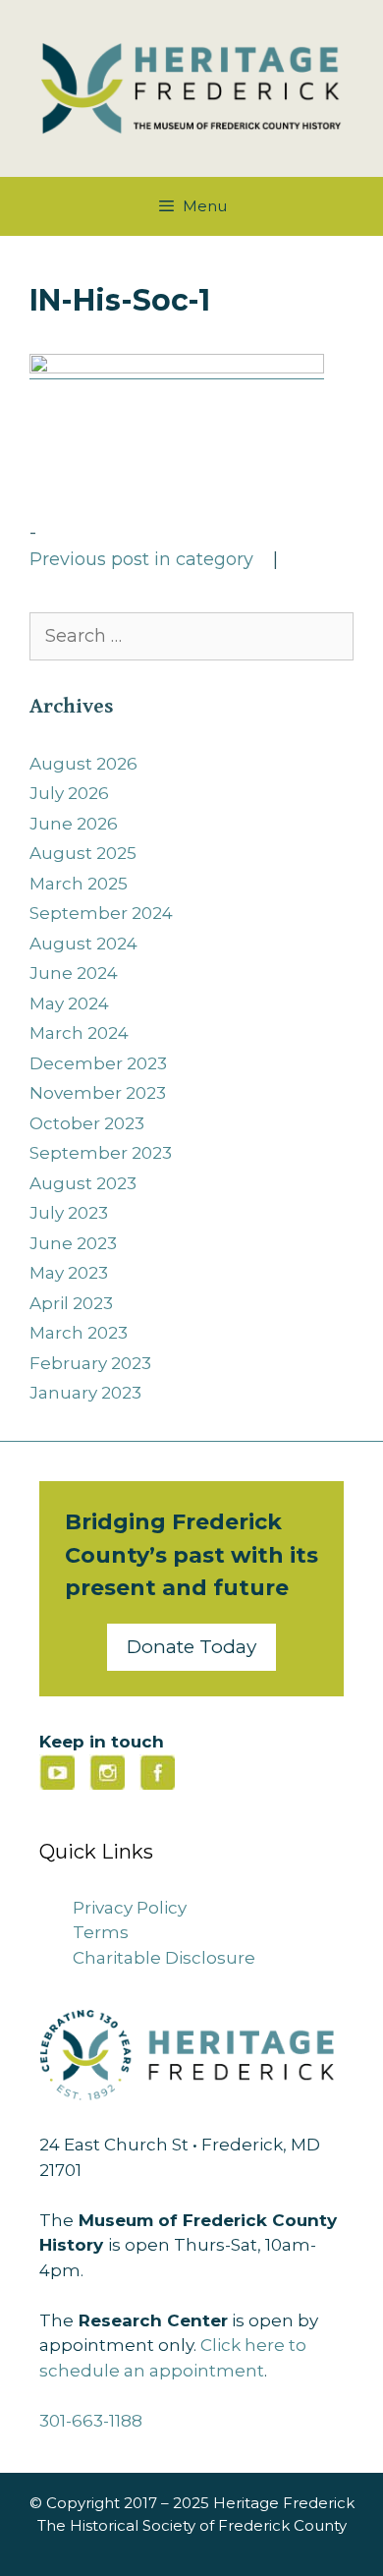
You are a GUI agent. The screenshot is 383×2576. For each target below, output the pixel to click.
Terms (101, 1932)
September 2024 (101, 913)
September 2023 (101, 1153)
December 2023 (98, 1063)
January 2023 (85, 1393)
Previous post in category (141, 559)
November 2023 (98, 1093)
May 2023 (69, 1273)
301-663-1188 (91, 2421)
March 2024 (79, 1033)
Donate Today (191, 1647)
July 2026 (69, 793)
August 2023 (83, 1183)
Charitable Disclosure (164, 1958)
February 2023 (90, 1363)
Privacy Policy (130, 1908)
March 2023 (79, 1333)
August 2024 (83, 944)
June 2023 (73, 1243)
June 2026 (74, 824)
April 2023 (71, 1303)
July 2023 (69, 1213)
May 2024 (69, 1003)
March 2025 (79, 884)
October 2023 (87, 1123)
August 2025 (83, 853)
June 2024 (74, 973)
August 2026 (83, 764)
